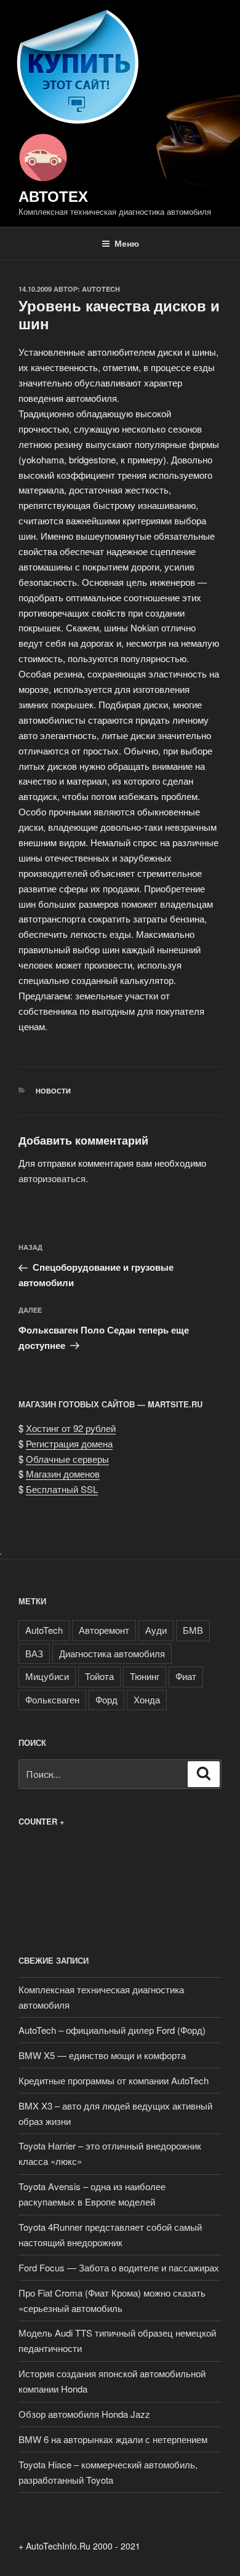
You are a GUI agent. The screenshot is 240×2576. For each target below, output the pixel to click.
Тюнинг (145, 1676)
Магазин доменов (63, 1474)
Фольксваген (52, 1699)
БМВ (193, 1630)
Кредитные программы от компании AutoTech (114, 2080)
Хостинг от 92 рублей (71, 1428)
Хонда (147, 1699)
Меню (127, 243)
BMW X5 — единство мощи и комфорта (102, 2055)
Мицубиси (47, 1676)
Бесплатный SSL (62, 1489)
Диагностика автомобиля (112, 1653)
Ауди (156, 1630)
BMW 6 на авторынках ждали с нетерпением (113, 2439)
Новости (53, 1091)
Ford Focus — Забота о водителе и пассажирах (119, 2267)
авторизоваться (52, 1178)
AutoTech (101, 289)
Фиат (186, 1676)
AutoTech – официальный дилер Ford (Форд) (112, 2030)
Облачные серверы (67, 1459)
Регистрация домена (69, 1443)
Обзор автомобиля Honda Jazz (84, 2414)
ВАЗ (34, 1653)
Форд (106, 1699)
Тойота (99, 1676)
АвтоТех (53, 196)
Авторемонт (104, 1630)
